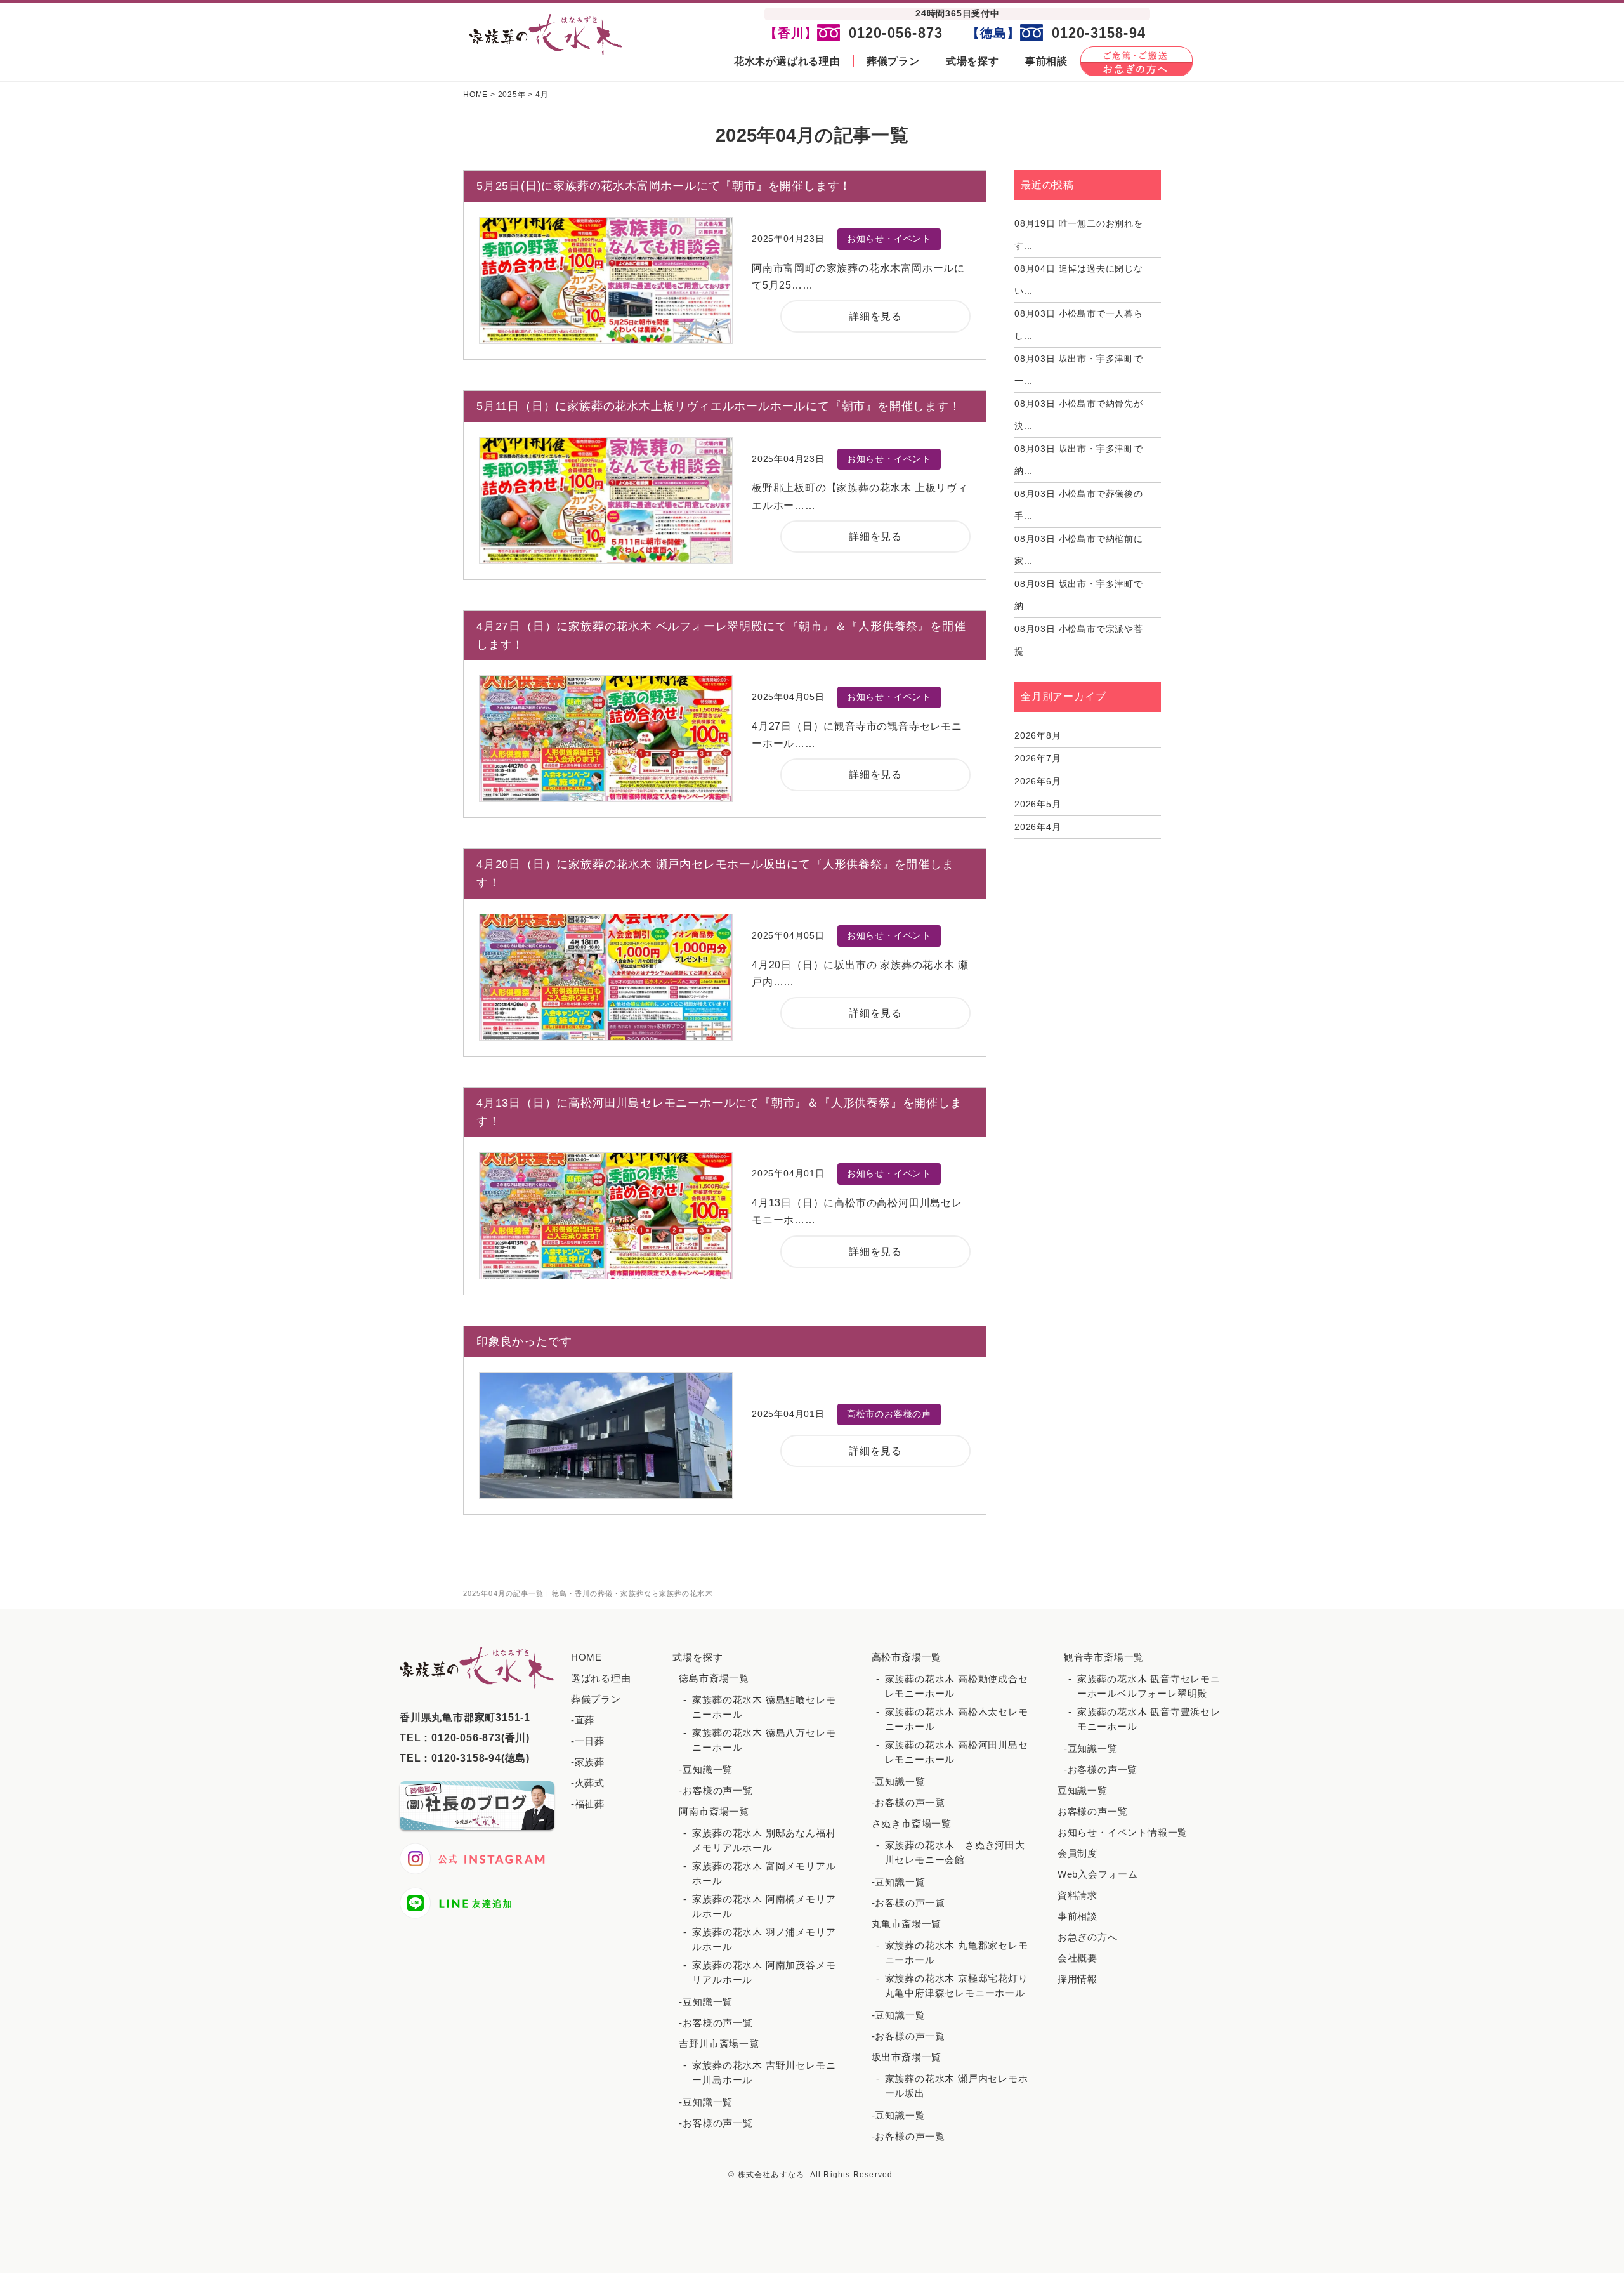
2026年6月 (1038, 781)
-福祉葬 (588, 1804)
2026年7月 (1038, 758)
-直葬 (583, 1720)
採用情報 (1077, 1979)
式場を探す (972, 61)
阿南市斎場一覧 (714, 1811)
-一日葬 (588, 1741)
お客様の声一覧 (1093, 1811)
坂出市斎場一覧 (907, 2057)
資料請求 (1077, 1895)
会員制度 (1077, 1853)
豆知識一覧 (1083, 1790)
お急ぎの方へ (1088, 1937)
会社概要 (1077, 1958)
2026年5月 (1038, 804)
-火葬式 (588, 1783)
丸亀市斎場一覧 (907, 1924)
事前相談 (1046, 61)
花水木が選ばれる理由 (787, 61)
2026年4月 (1038, 827)
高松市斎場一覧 (907, 1657)
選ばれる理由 (601, 1678)
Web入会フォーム (1098, 1874)
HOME (586, 1657)
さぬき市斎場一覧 (912, 1823)
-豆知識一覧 (706, 1769)
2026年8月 (1038, 735)
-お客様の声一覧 (716, 1790)
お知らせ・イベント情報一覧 (1123, 1832)
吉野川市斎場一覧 (719, 2044)
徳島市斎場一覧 (714, 1678)
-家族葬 (588, 1762)
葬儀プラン (893, 61)
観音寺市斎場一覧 (1104, 1657)
